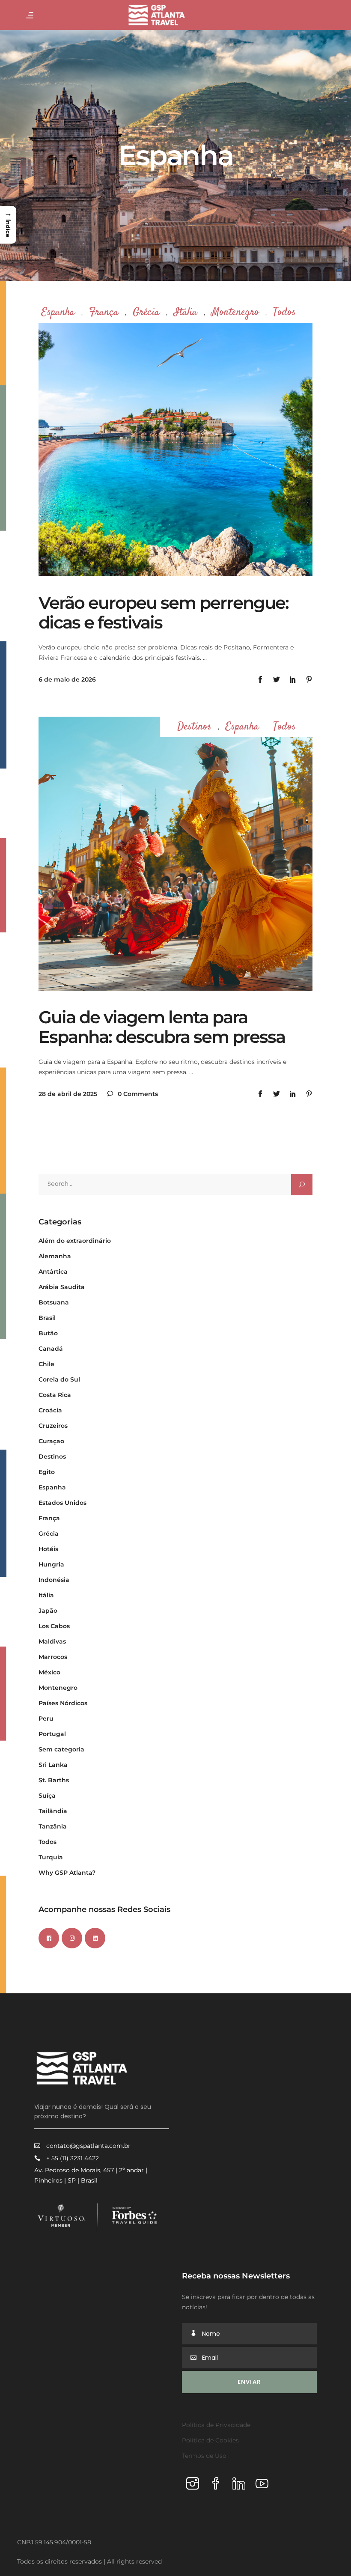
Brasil (47, 1318)
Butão (48, 1333)
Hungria (51, 1564)
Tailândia (53, 1811)
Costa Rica (55, 1395)
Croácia (50, 1410)
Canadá (51, 1349)
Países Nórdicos (63, 1703)
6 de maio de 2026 (67, 679)
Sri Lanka (53, 1765)
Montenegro (235, 313)
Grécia (146, 313)
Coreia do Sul (59, 1379)
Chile (46, 1364)
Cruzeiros (53, 1426)
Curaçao (51, 1441)
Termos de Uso (204, 2456)
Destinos (194, 727)
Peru (46, 1718)
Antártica (53, 1272)
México (49, 1672)
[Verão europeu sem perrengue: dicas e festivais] (175, 439)
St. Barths (54, 1780)
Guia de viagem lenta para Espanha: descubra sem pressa (162, 1027)
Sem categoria (61, 1749)
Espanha (58, 313)
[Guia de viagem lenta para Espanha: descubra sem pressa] (175, 854)
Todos (284, 313)
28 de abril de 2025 (68, 1094)
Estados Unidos (62, 1503)
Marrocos (53, 1657)
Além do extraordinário (75, 1241)
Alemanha (55, 1256)
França (104, 313)
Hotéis (48, 1549)
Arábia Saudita (62, 1287)
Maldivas (52, 1641)
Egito (47, 1472)
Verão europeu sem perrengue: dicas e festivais (164, 612)
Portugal (52, 1734)
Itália (186, 313)
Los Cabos (54, 1626)
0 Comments (137, 1094)
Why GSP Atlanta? (67, 1873)
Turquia (51, 1857)
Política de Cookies (210, 2440)
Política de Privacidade (216, 2425)
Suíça (47, 1796)
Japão (48, 1611)
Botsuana (54, 1302)
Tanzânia (53, 1826)
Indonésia (54, 1580)
